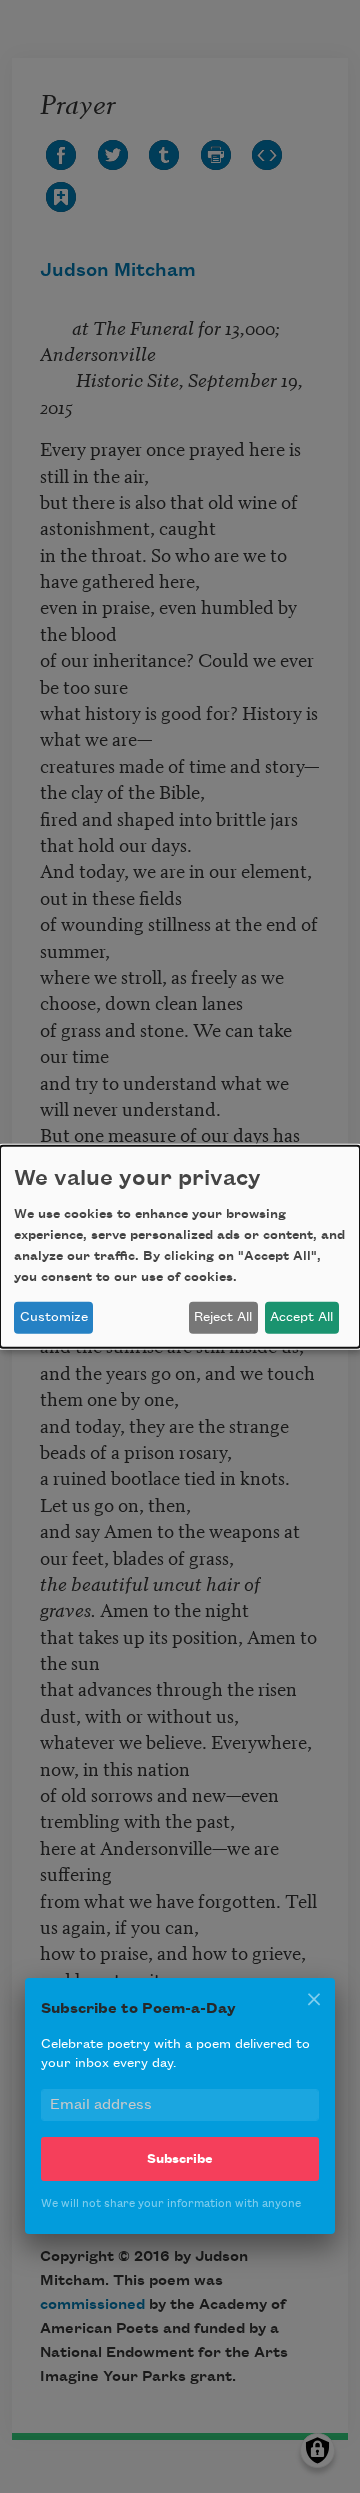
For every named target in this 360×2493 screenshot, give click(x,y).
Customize (54, 1317)
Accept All (301, 1317)
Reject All (223, 1317)
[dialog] (180, 1246)
